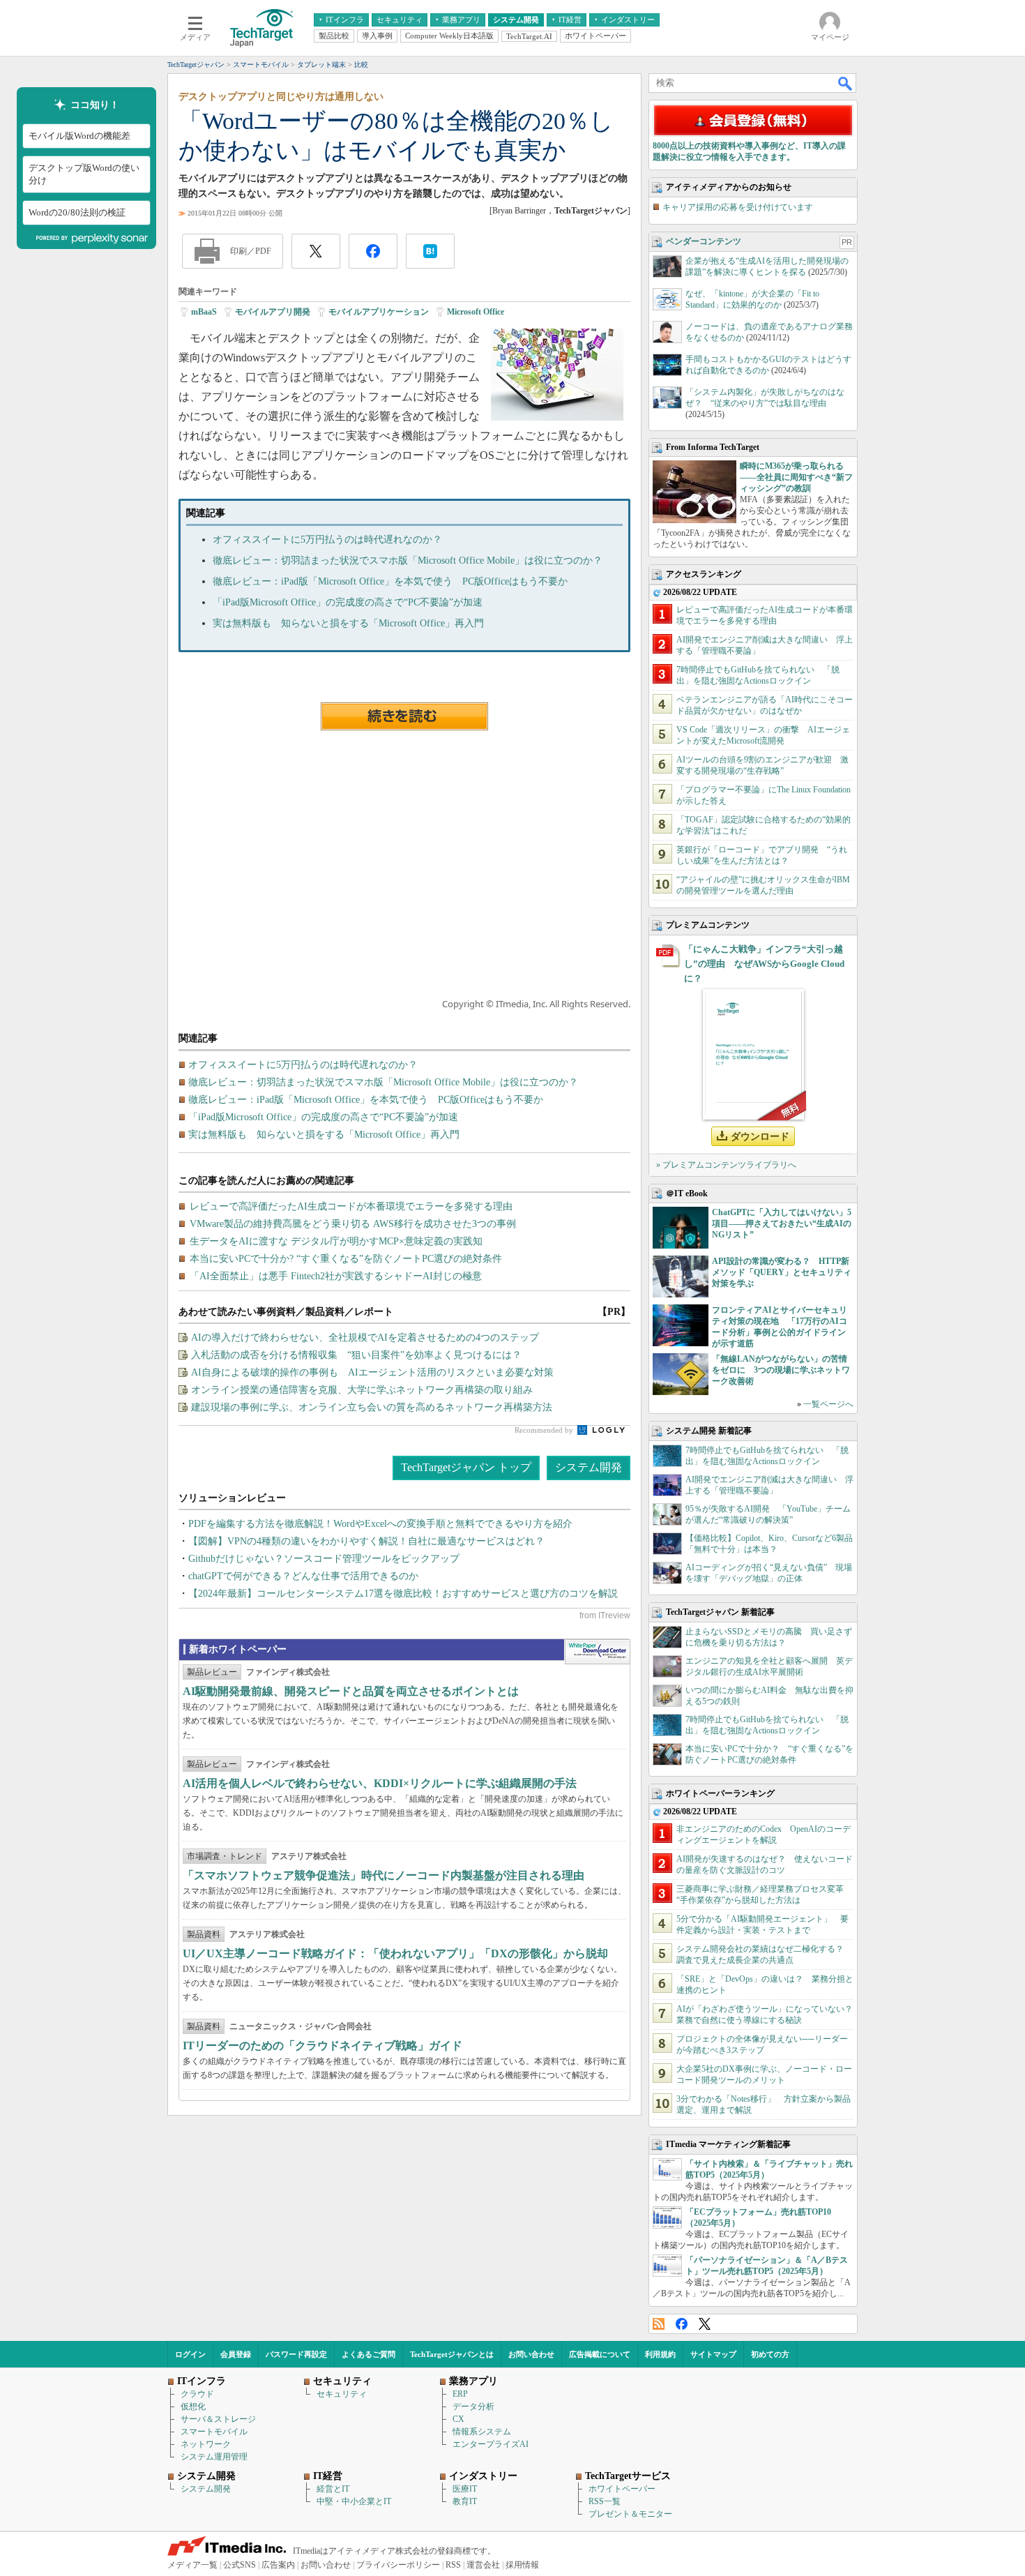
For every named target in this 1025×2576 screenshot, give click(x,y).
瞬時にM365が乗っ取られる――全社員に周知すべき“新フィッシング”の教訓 (796, 477)
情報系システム (482, 2432)
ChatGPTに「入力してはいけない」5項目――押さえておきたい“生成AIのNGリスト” (782, 1223)
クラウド (197, 2394)
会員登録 (236, 2354)
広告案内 (278, 2565)
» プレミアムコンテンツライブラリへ (726, 1165)
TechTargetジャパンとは (452, 2354)
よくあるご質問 (369, 2354)
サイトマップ (713, 2354)
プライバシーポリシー (398, 2565)
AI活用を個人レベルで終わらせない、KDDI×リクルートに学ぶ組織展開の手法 (380, 1783)
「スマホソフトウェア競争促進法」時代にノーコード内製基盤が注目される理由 (384, 1875)
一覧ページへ (828, 1404)
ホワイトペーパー (622, 2489)
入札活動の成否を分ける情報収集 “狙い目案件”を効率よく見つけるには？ (356, 1355)
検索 (846, 83)
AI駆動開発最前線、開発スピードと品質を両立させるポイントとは (351, 1691)
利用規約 (660, 2354)
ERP (460, 2394)
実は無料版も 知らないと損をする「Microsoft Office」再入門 (348, 623)
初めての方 (770, 2354)
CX (458, 2419)
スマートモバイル (214, 2432)
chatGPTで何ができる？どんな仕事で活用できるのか (303, 1576)
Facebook (682, 2324)
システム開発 (589, 1467)
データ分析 (473, 2406)
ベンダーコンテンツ (704, 241)
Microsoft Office (476, 312)
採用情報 (522, 2565)
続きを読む (404, 716)
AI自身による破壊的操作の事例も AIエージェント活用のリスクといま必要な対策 (372, 1372)
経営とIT (333, 2489)
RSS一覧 (605, 2501)
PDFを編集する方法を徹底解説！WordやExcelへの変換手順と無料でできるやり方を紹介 (380, 1524)
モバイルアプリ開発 (273, 312)
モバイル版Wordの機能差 (79, 136)
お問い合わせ (531, 2354)
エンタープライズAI (491, 2444)
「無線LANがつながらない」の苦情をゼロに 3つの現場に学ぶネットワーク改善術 (781, 1370)
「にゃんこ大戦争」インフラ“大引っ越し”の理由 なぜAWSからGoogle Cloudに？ (764, 964)
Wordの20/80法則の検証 (77, 212)
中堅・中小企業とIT (354, 2501)
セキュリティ (342, 2394)
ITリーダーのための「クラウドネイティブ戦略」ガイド (322, 2046)
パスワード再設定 (296, 2354)
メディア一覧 (192, 2565)
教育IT (465, 2501)
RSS (659, 2324)
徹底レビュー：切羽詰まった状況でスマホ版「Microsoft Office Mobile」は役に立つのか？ (408, 560)
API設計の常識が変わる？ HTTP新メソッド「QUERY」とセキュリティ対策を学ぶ (782, 1272)
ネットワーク (206, 2444)
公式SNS (240, 2565)
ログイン (190, 2354)
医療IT (465, 2489)
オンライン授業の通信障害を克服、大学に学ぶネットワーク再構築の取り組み (362, 1390)
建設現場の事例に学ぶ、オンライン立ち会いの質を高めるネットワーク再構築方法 (372, 1407)
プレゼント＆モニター (630, 2514)
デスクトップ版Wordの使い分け (84, 174)
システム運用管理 (214, 2457)
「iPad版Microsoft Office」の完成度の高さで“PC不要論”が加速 (348, 602)
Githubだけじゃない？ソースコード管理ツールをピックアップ (324, 1559)
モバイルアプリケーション (379, 312)
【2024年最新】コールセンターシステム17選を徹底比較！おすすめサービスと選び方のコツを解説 (403, 1594)
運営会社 (483, 2565)
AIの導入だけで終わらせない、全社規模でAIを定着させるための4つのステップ (365, 1338)
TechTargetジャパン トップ (466, 1467)
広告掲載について (600, 2354)
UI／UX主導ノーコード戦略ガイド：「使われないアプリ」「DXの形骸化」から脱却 (395, 1953)
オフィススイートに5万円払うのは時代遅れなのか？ (327, 540)
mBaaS (204, 312)
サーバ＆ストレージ (218, 2419)
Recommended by (545, 1430)
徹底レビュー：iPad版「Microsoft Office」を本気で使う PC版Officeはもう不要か (390, 581)
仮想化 (193, 2406)
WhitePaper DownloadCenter (597, 1652)
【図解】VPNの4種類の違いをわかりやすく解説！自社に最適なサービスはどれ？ (366, 1541)
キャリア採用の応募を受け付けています (738, 207)
